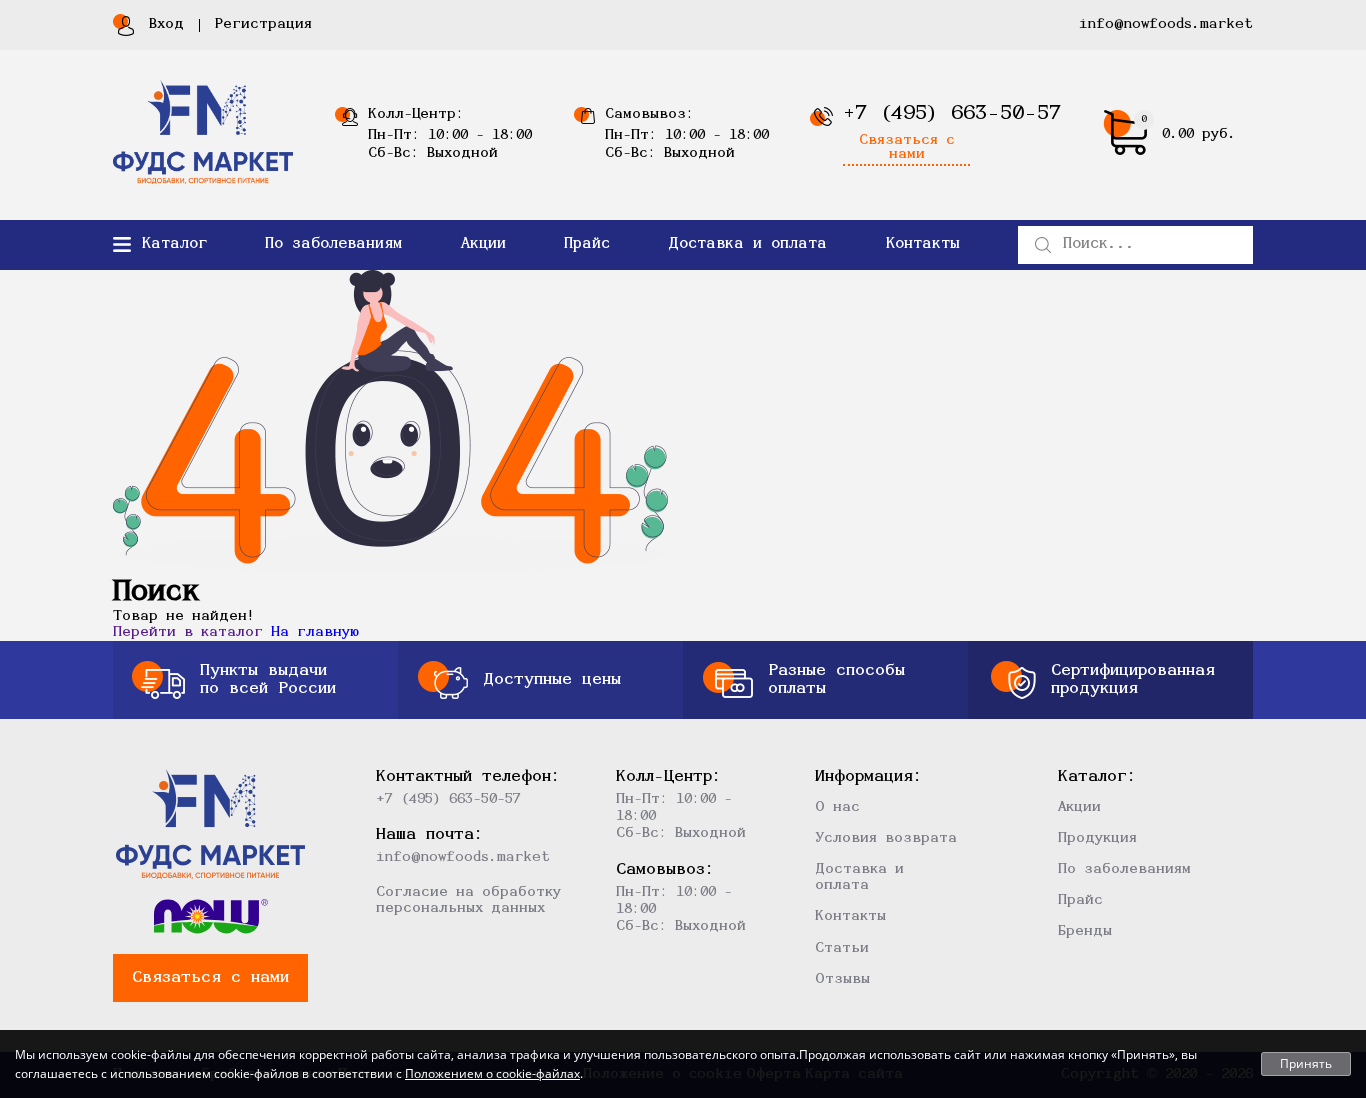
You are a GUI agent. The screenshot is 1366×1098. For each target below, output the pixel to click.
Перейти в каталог (188, 632)
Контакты (923, 244)
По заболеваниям (333, 244)
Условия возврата (886, 838)
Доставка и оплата (747, 244)
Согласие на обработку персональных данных (468, 900)
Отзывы (842, 979)
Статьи (842, 948)
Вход (166, 24)
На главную (315, 632)
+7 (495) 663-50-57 (952, 114)
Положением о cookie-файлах (492, 1073)
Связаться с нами (907, 148)
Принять (1306, 1063)
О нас (837, 807)
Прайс (587, 244)
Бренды (1085, 931)
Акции (483, 244)
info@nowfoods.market (1166, 24)
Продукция (1097, 838)
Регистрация (263, 24)
